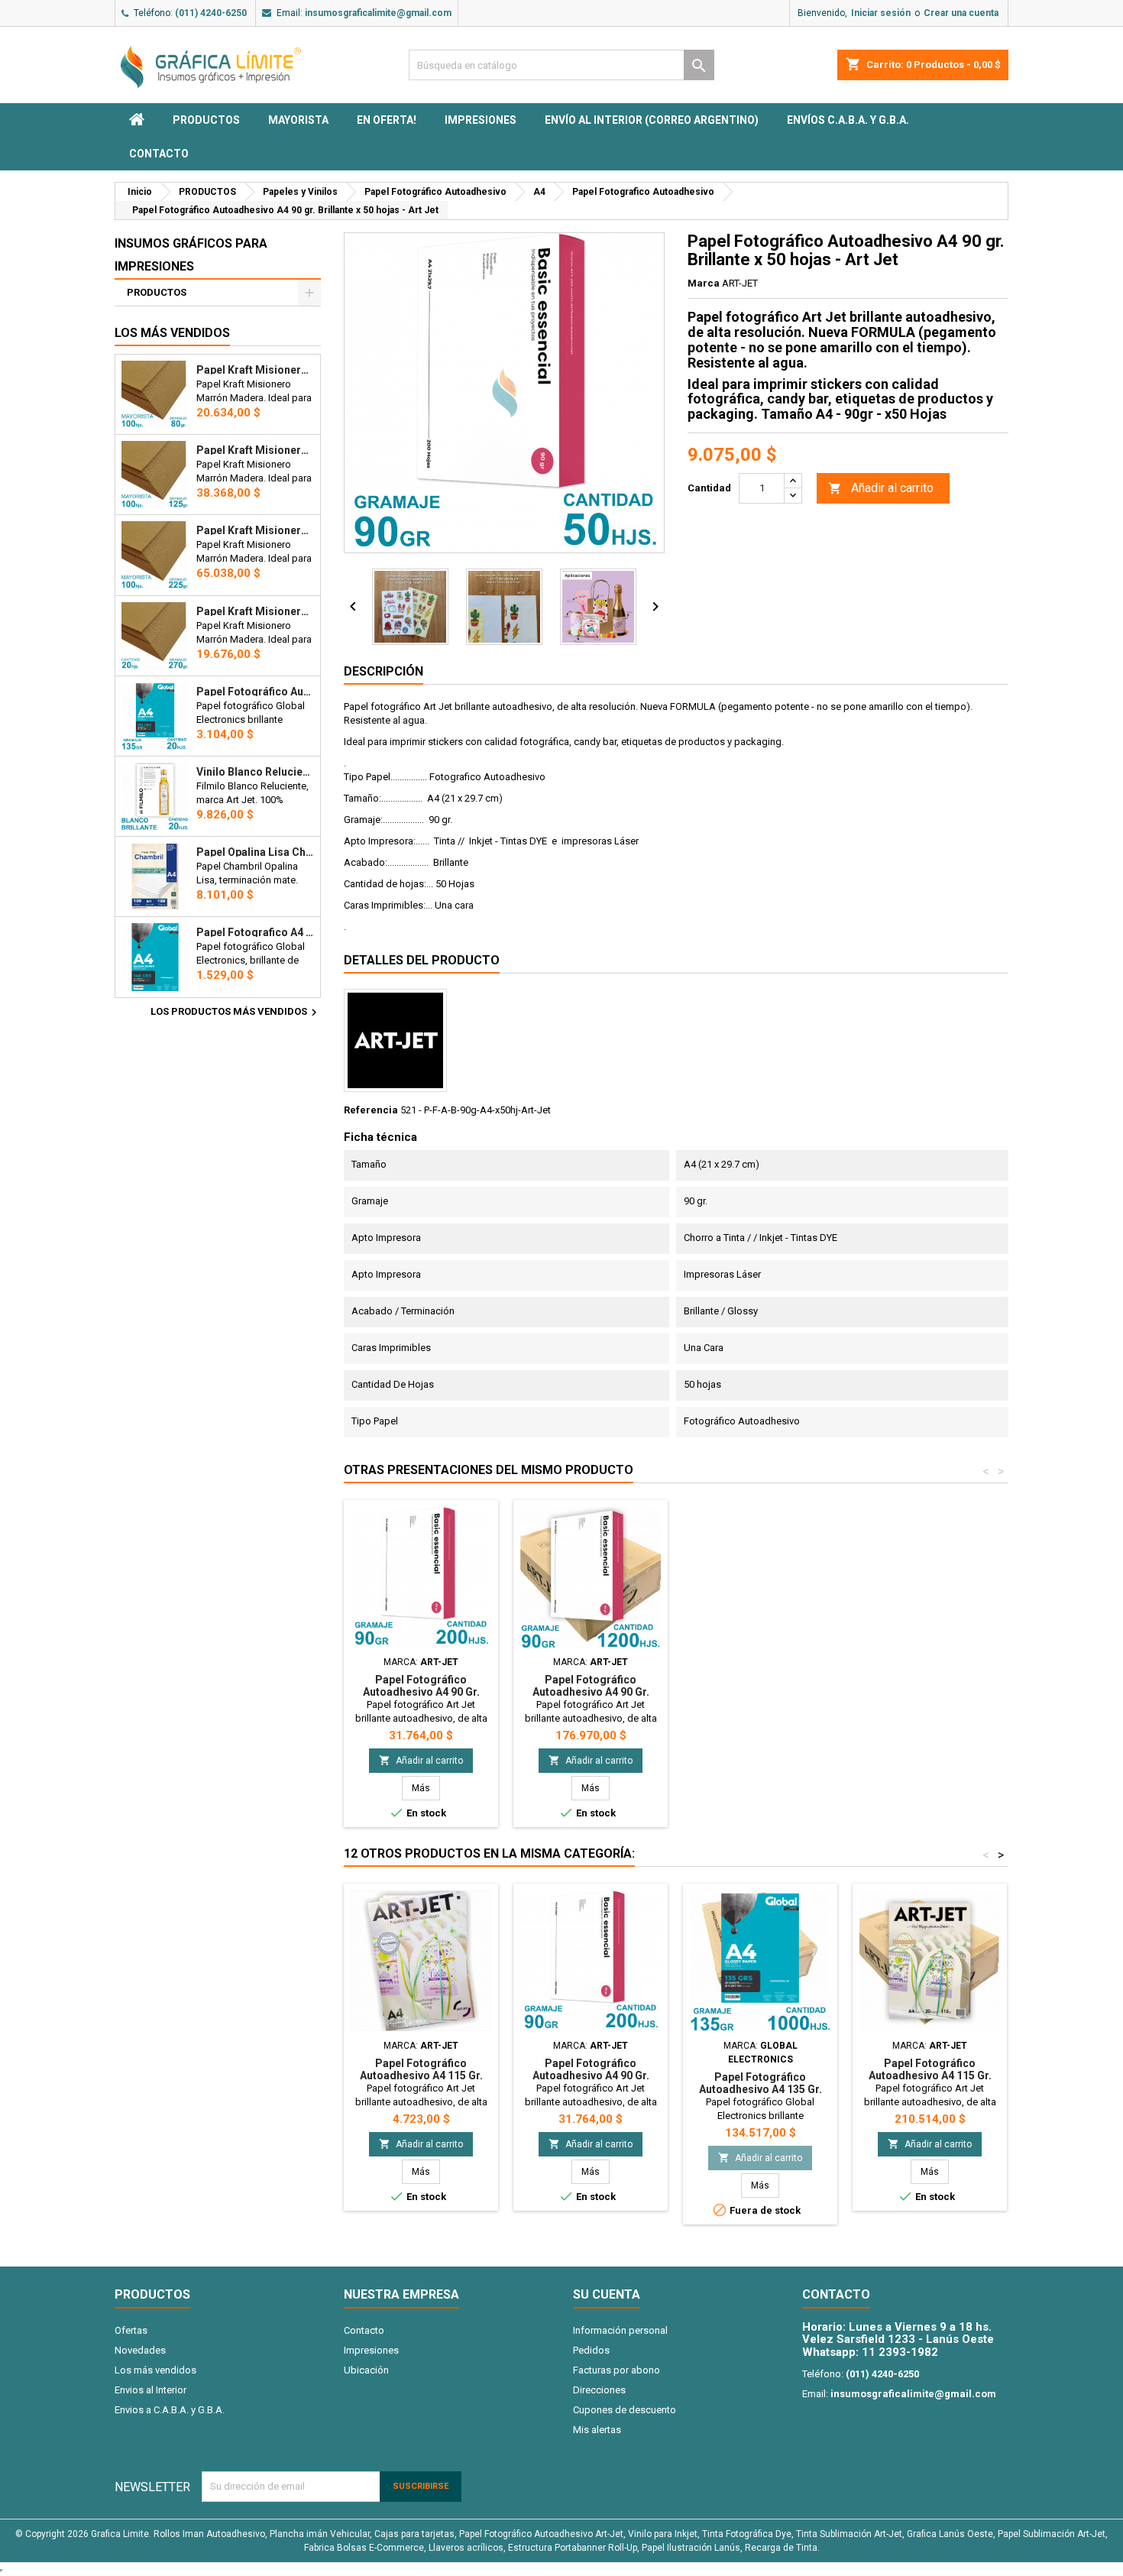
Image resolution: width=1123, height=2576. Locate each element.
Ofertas (131, 2330)
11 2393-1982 (900, 2352)
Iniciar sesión (881, 13)
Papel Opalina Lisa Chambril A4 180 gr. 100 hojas (255, 852)
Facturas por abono (617, 2370)
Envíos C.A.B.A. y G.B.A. (848, 120)
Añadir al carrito (881, 488)
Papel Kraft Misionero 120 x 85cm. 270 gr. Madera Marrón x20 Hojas (255, 611)
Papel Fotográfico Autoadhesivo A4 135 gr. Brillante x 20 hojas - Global (255, 692)
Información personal (620, 2330)
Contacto (159, 154)
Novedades (140, 2350)
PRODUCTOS (206, 120)
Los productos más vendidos (236, 1013)
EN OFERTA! (387, 120)
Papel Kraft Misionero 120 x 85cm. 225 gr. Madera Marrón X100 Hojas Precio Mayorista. (255, 530)
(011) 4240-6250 (211, 13)
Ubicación (366, 2370)
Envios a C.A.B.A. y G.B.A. (170, 2410)
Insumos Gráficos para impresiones (191, 255)
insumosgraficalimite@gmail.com (378, 13)
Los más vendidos (172, 333)
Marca (704, 283)
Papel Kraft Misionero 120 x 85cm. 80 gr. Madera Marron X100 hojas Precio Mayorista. (255, 370)
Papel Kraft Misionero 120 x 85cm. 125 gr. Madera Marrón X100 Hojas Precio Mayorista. (255, 450)
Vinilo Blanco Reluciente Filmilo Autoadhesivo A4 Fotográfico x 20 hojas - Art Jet (255, 772)
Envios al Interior (150, 2390)
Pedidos (591, 2350)
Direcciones (599, 2390)
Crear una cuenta (961, 13)
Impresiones (481, 120)
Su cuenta (607, 2294)
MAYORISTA (298, 120)
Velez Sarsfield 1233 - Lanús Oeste (898, 2339)
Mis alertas (597, 2430)
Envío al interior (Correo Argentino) (652, 120)
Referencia (371, 1110)
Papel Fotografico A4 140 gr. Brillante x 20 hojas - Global (255, 932)
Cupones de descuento (625, 2410)
